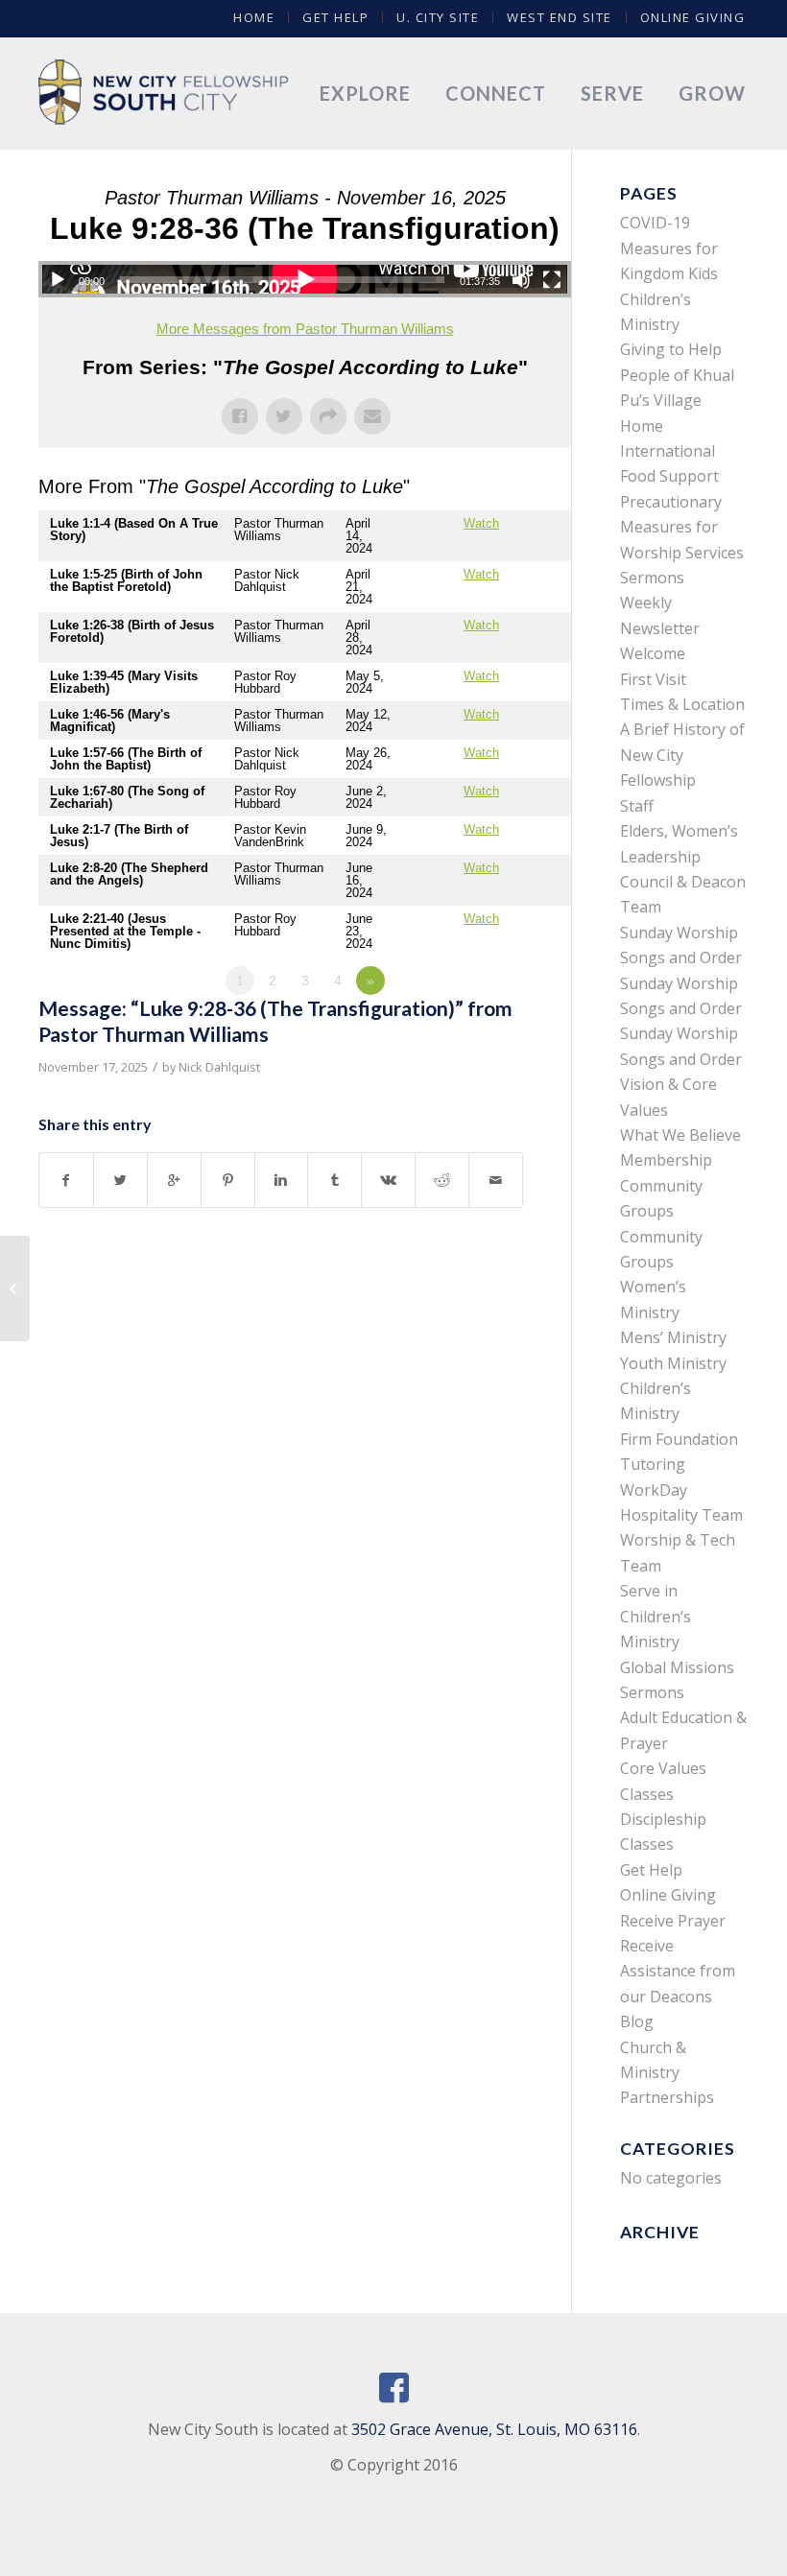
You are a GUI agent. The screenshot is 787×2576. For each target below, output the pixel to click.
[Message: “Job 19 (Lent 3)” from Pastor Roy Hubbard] (15, 1288)
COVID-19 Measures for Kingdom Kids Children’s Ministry (669, 273)
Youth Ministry (673, 1363)
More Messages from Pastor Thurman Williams (305, 329)
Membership (666, 1160)
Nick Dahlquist (219, 1067)
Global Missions (677, 1667)
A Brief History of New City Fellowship (682, 755)
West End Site (560, 17)
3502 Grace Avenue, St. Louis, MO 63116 (494, 2429)
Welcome (653, 653)
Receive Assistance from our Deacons (678, 1971)
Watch (481, 523)
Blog (637, 2021)
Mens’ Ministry (673, 1337)
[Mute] (521, 280)
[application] (305, 279)
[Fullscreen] (552, 280)
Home (254, 17)
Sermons (652, 578)
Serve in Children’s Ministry (656, 1616)
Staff (637, 806)
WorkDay (654, 1490)
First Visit (653, 679)
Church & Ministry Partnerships (667, 2073)
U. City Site (438, 17)
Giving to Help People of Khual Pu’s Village (677, 375)
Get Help (335, 17)
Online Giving (693, 17)
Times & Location (682, 704)
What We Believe (680, 1135)
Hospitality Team (681, 1515)
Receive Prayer (673, 1921)
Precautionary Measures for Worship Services (682, 527)
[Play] (58, 280)
